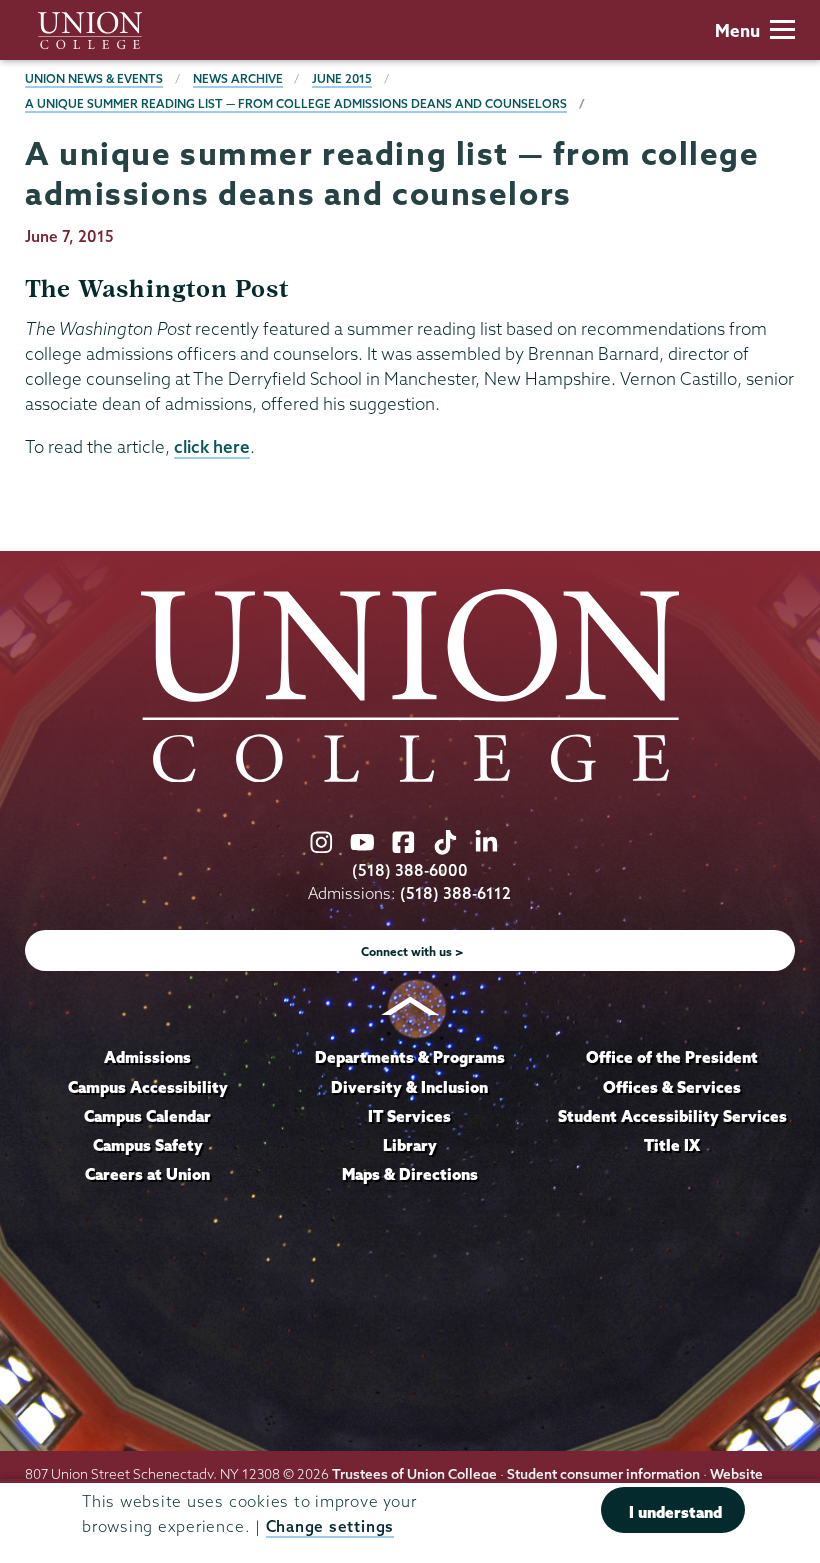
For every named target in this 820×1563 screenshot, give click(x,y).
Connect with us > (412, 951)
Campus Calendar (147, 1116)
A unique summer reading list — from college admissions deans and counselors (296, 103)
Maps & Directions (410, 1174)
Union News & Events (94, 78)
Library (410, 1145)
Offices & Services (672, 1087)
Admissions (147, 1057)
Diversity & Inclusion (409, 1087)
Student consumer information (603, 1474)
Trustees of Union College (414, 1474)
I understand (675, 1512)
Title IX (672, 1145)
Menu (737, 30)
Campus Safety (148, 1145)
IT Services (409, 1116)
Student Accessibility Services (672, 1116)
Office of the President (672, 1057)
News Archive (238, 78)
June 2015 (342, 78)
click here (212, 446)
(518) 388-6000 (410, 870)
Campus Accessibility (148, 1087)
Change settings (330, 1526)
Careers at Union (147, 1174)
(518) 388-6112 (455, 893)
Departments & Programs (410, 1057)
